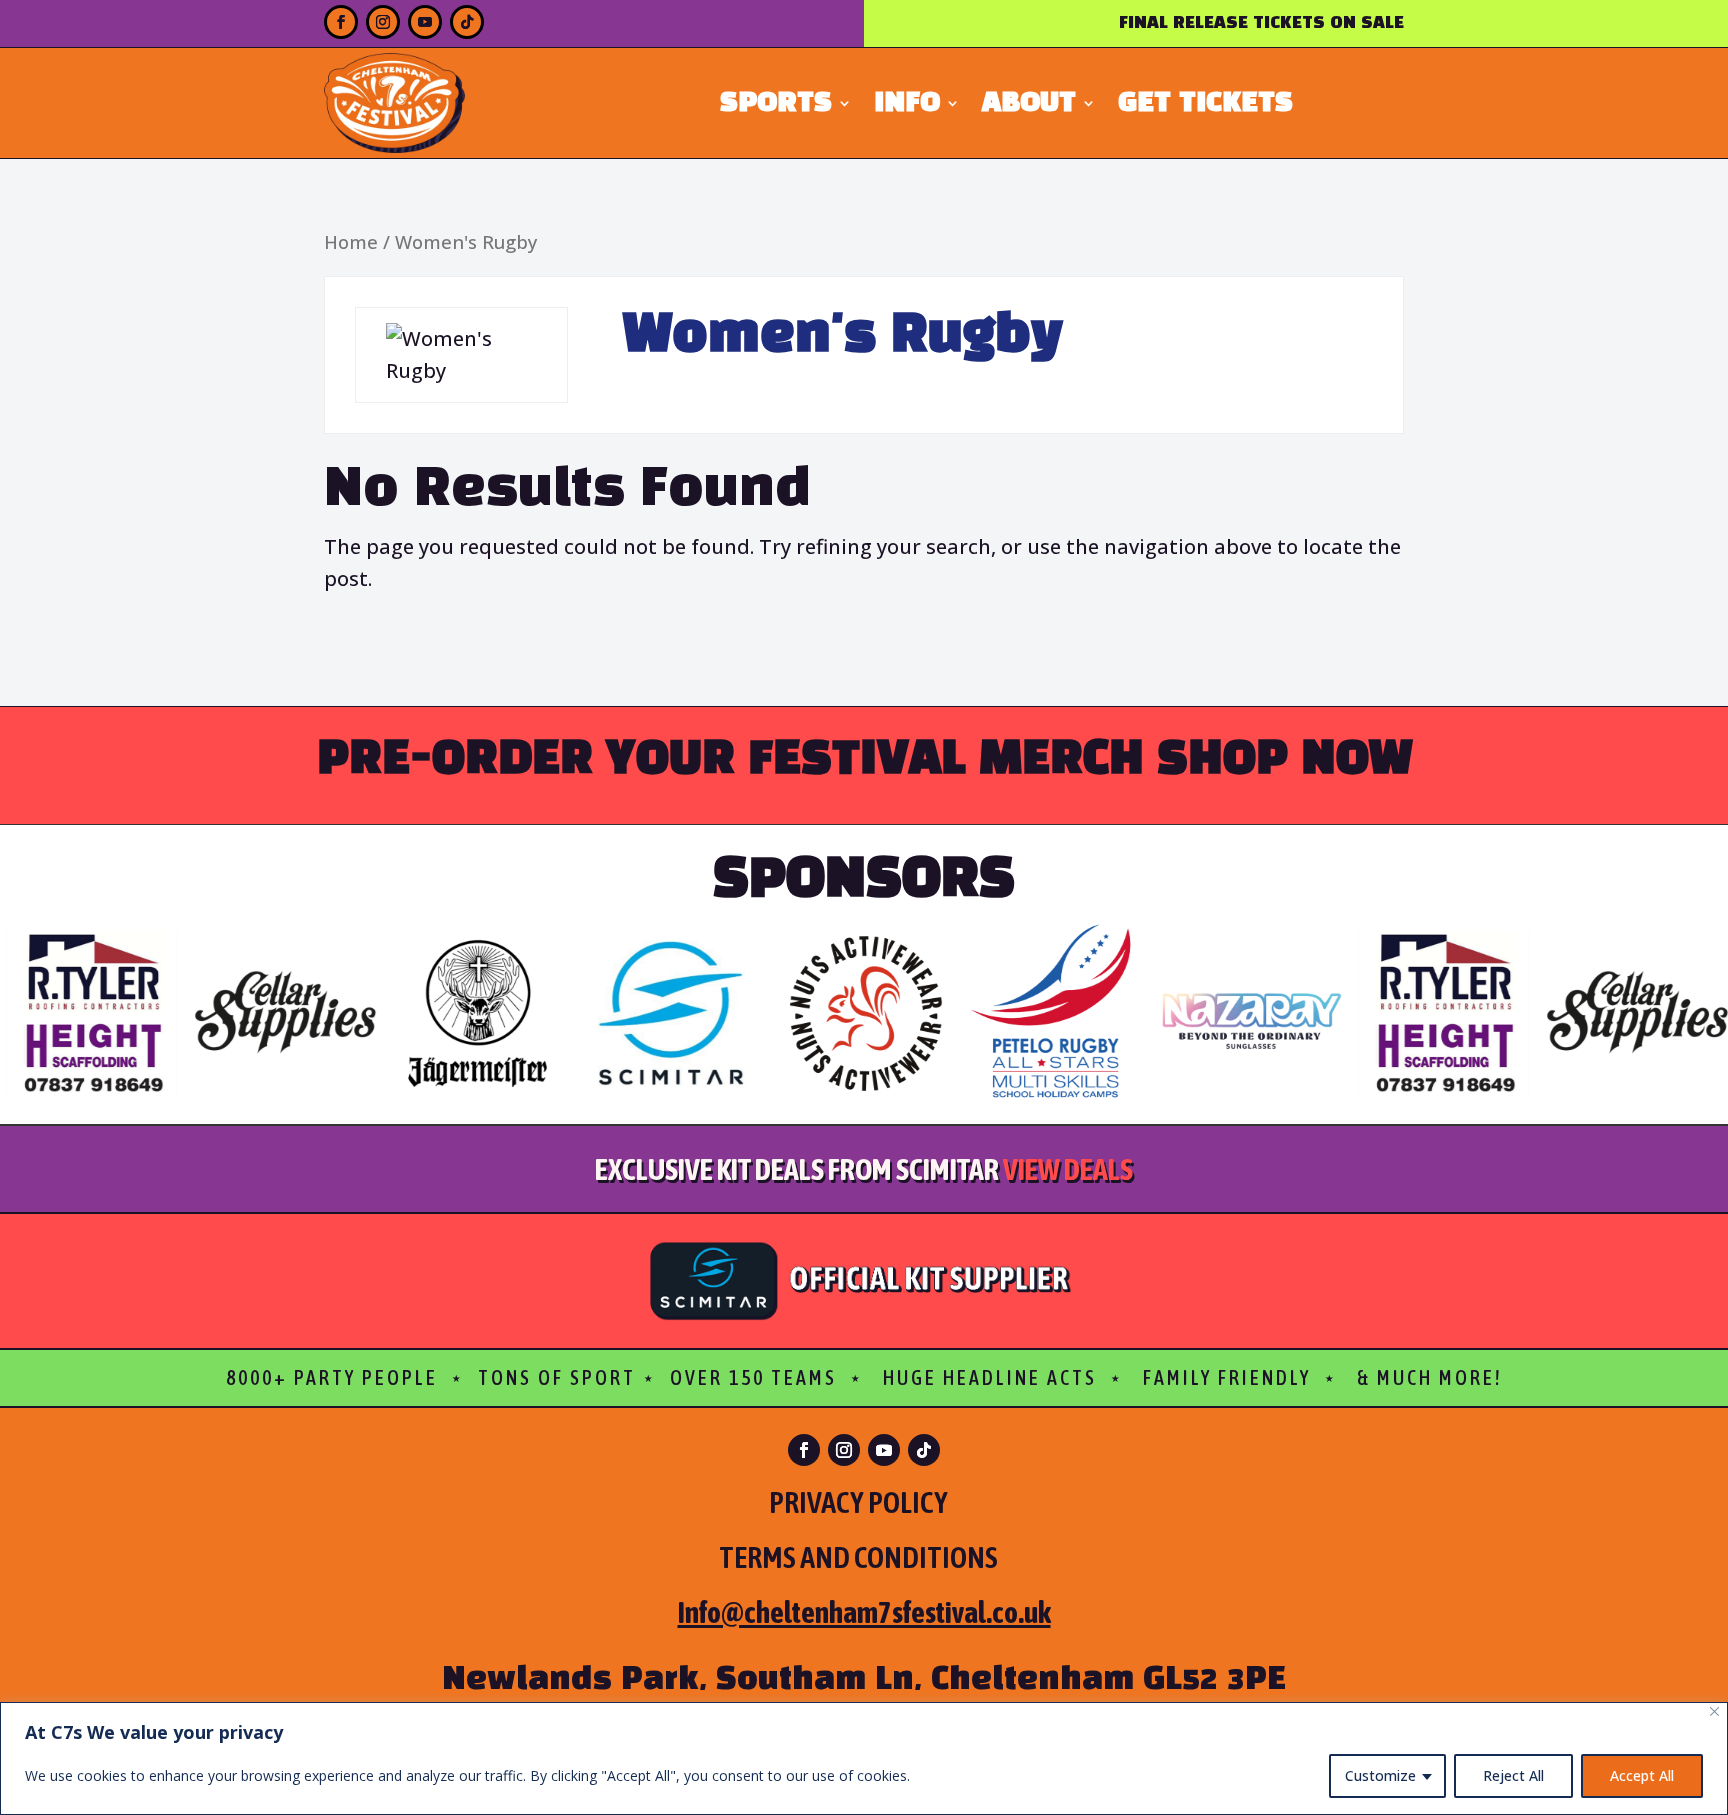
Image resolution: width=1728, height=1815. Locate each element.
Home (351, 241)
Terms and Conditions (864, 1557)
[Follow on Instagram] (383, 22)
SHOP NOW (1284, 760)
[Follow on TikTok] (467, 22)
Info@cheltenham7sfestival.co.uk (864, 1612)
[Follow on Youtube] (425, 22)
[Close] (1714, 1711)
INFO (907, 106)
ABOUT (1029, 106)
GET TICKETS (1205, 106)
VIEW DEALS (1068, 1169)
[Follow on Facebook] (341, 22)
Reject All (1513, 1775)
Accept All (1642, 1775)
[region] (864, 1758)
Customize (1380, 1775)
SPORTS (776, 106)
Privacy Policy (858, 1502)
